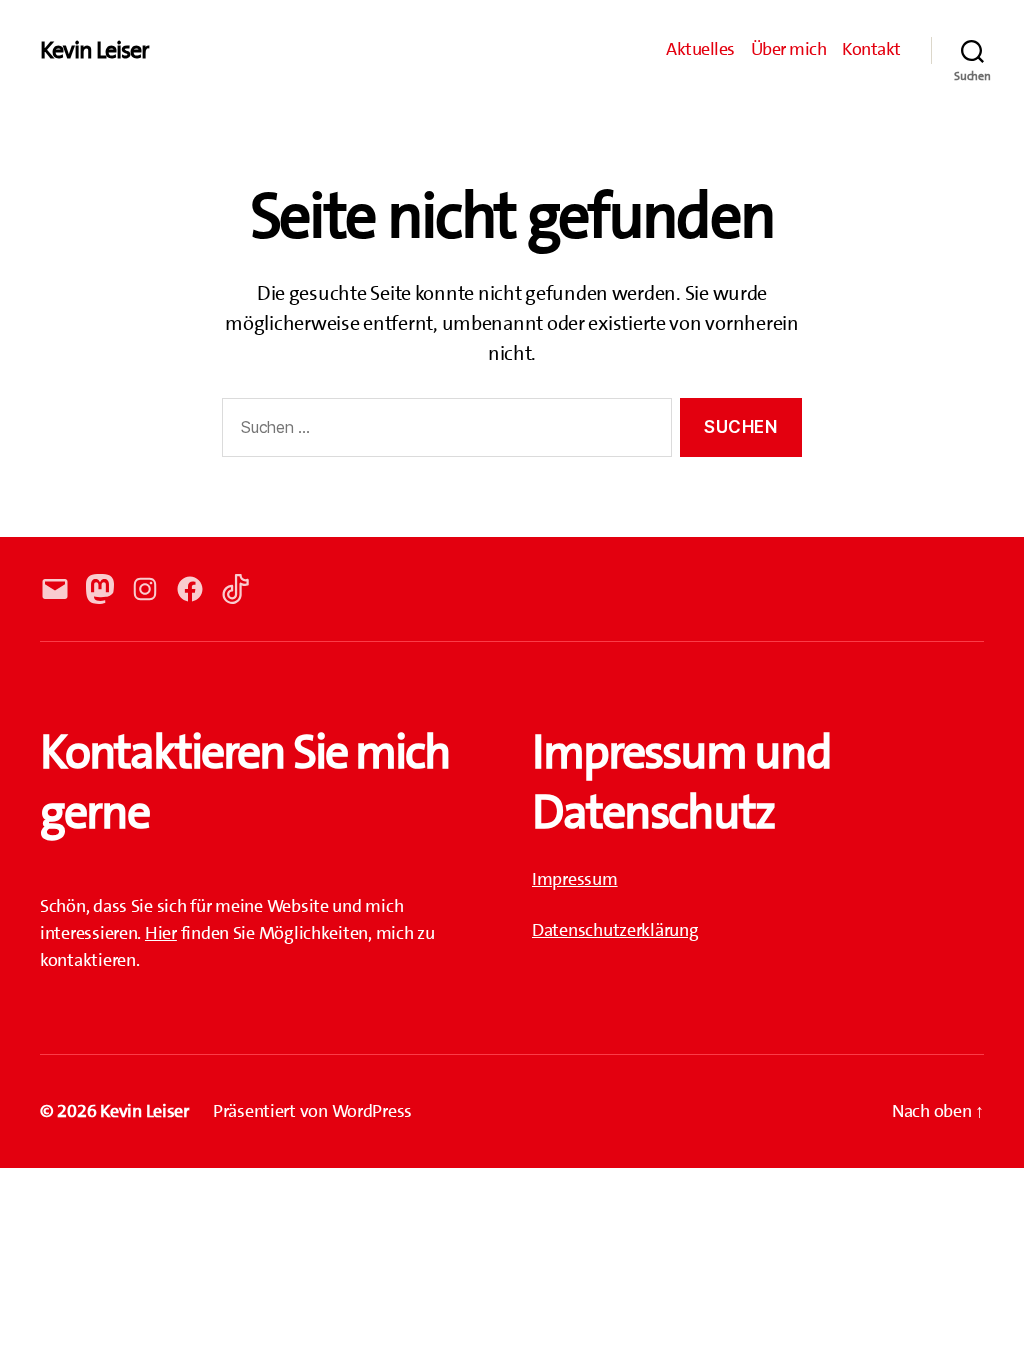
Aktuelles (700, 50)
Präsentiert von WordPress (312, 1111)
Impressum (575, 879)
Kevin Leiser (94, 50)
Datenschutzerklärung (615, 930)
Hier (161, 933)
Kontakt (871, 50)
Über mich (789, 50)
